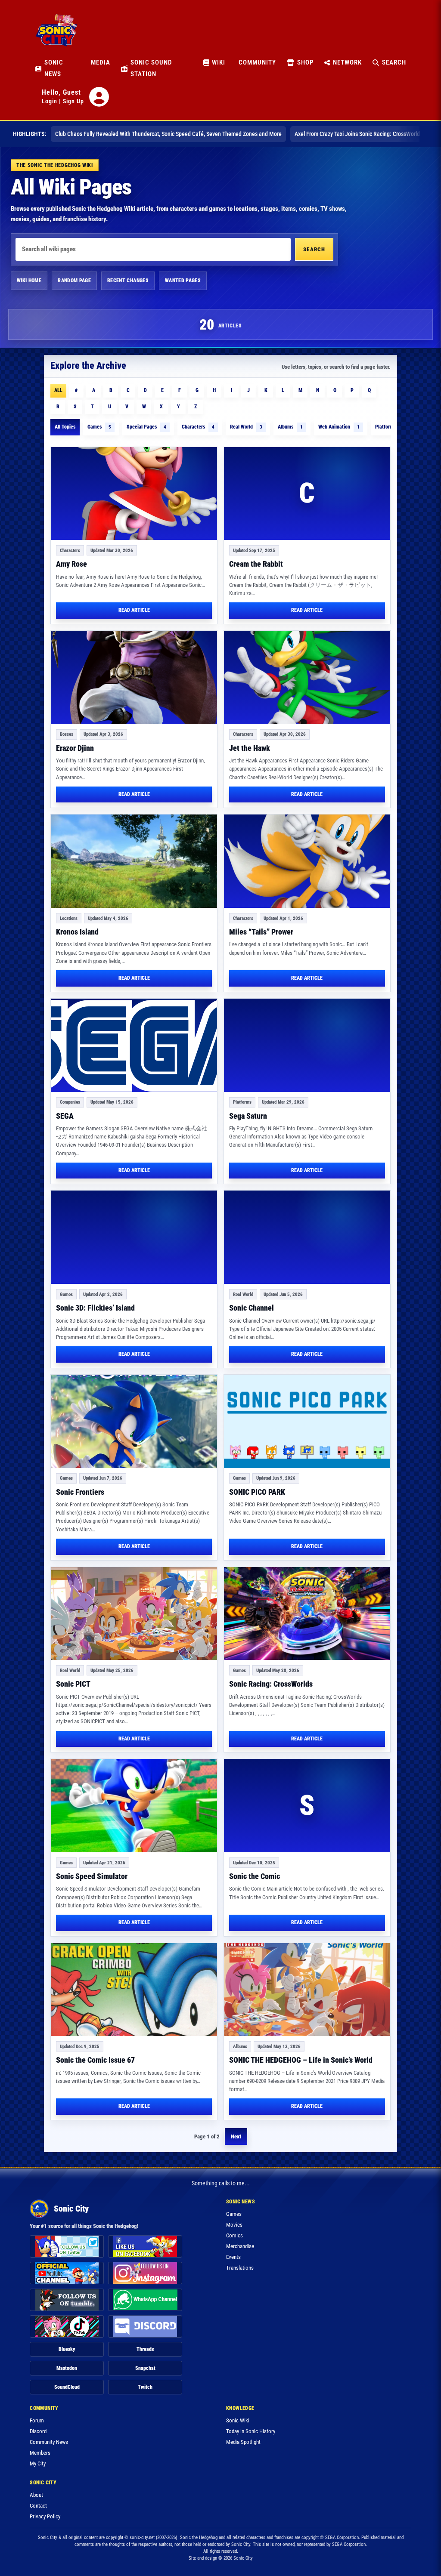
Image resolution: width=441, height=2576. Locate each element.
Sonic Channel (252, 1308)
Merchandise (240, 2246)
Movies (234, 2225)
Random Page (74, 281)
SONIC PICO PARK (257, 1492)
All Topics (65, 427)
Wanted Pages (183, 281)
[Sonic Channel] (307, 1237)
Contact (38, 2506)
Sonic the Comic (255, 1876)
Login (50, 101)
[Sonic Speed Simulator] (134, 1806)
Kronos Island (77, 932)
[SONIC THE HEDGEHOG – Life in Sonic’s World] (307, 1990)
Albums (290, 427)
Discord (38, 2431)
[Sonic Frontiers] (134, 1421)
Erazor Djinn (75, 748)
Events (233, 2257)
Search (314, 249)
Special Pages (146, 427)
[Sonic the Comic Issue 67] (134, 1990)
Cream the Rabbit (256, 564)
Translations (240, 2268)
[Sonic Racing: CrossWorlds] (307, 1614)
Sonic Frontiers (80, 1492)
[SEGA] (134, 1045)
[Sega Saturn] (307, 1045)
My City (38, 2463)
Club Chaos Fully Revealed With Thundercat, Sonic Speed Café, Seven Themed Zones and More (168, 134)
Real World (246, 427)
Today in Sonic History (251, 2431)
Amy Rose (71, 564)
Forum (37, 2420)
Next (236, 2136)
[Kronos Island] (134, 861)
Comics (234, 2235)
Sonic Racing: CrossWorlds (271, 1684)
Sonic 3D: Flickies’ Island (95, 1308)
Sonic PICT (73, 1684)
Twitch (145, 2387)
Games (99, 427)
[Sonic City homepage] (56, 35)
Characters (198, 427)
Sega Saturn (248, 1116)
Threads (145, 2349)
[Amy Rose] (134, 494)
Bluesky (67, 2349)
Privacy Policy (45, 2516)
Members (40, 2453)
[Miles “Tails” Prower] (307, 861)
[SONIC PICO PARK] (307, 1421)
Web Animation (339, 427)
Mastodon (67, 2368)
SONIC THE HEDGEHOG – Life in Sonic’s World (301, 2060)
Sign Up (73, 101)
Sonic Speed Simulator (92, 1876)
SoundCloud (67, 2387)
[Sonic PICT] (134, 1614)
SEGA (65, 1116)
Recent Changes (128, 281)
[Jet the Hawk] (307, 677)
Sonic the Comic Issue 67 (95, 2060)
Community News (49, 2442)
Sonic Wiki (238, 2420)
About (36, 2495)
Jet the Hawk (250, 748)
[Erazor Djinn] (134, 677)
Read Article (134, 610)
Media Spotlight (243, 2442)
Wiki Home (29, 281)
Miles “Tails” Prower (261, 932)
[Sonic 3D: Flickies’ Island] (134, 1237)
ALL (58, 390)
